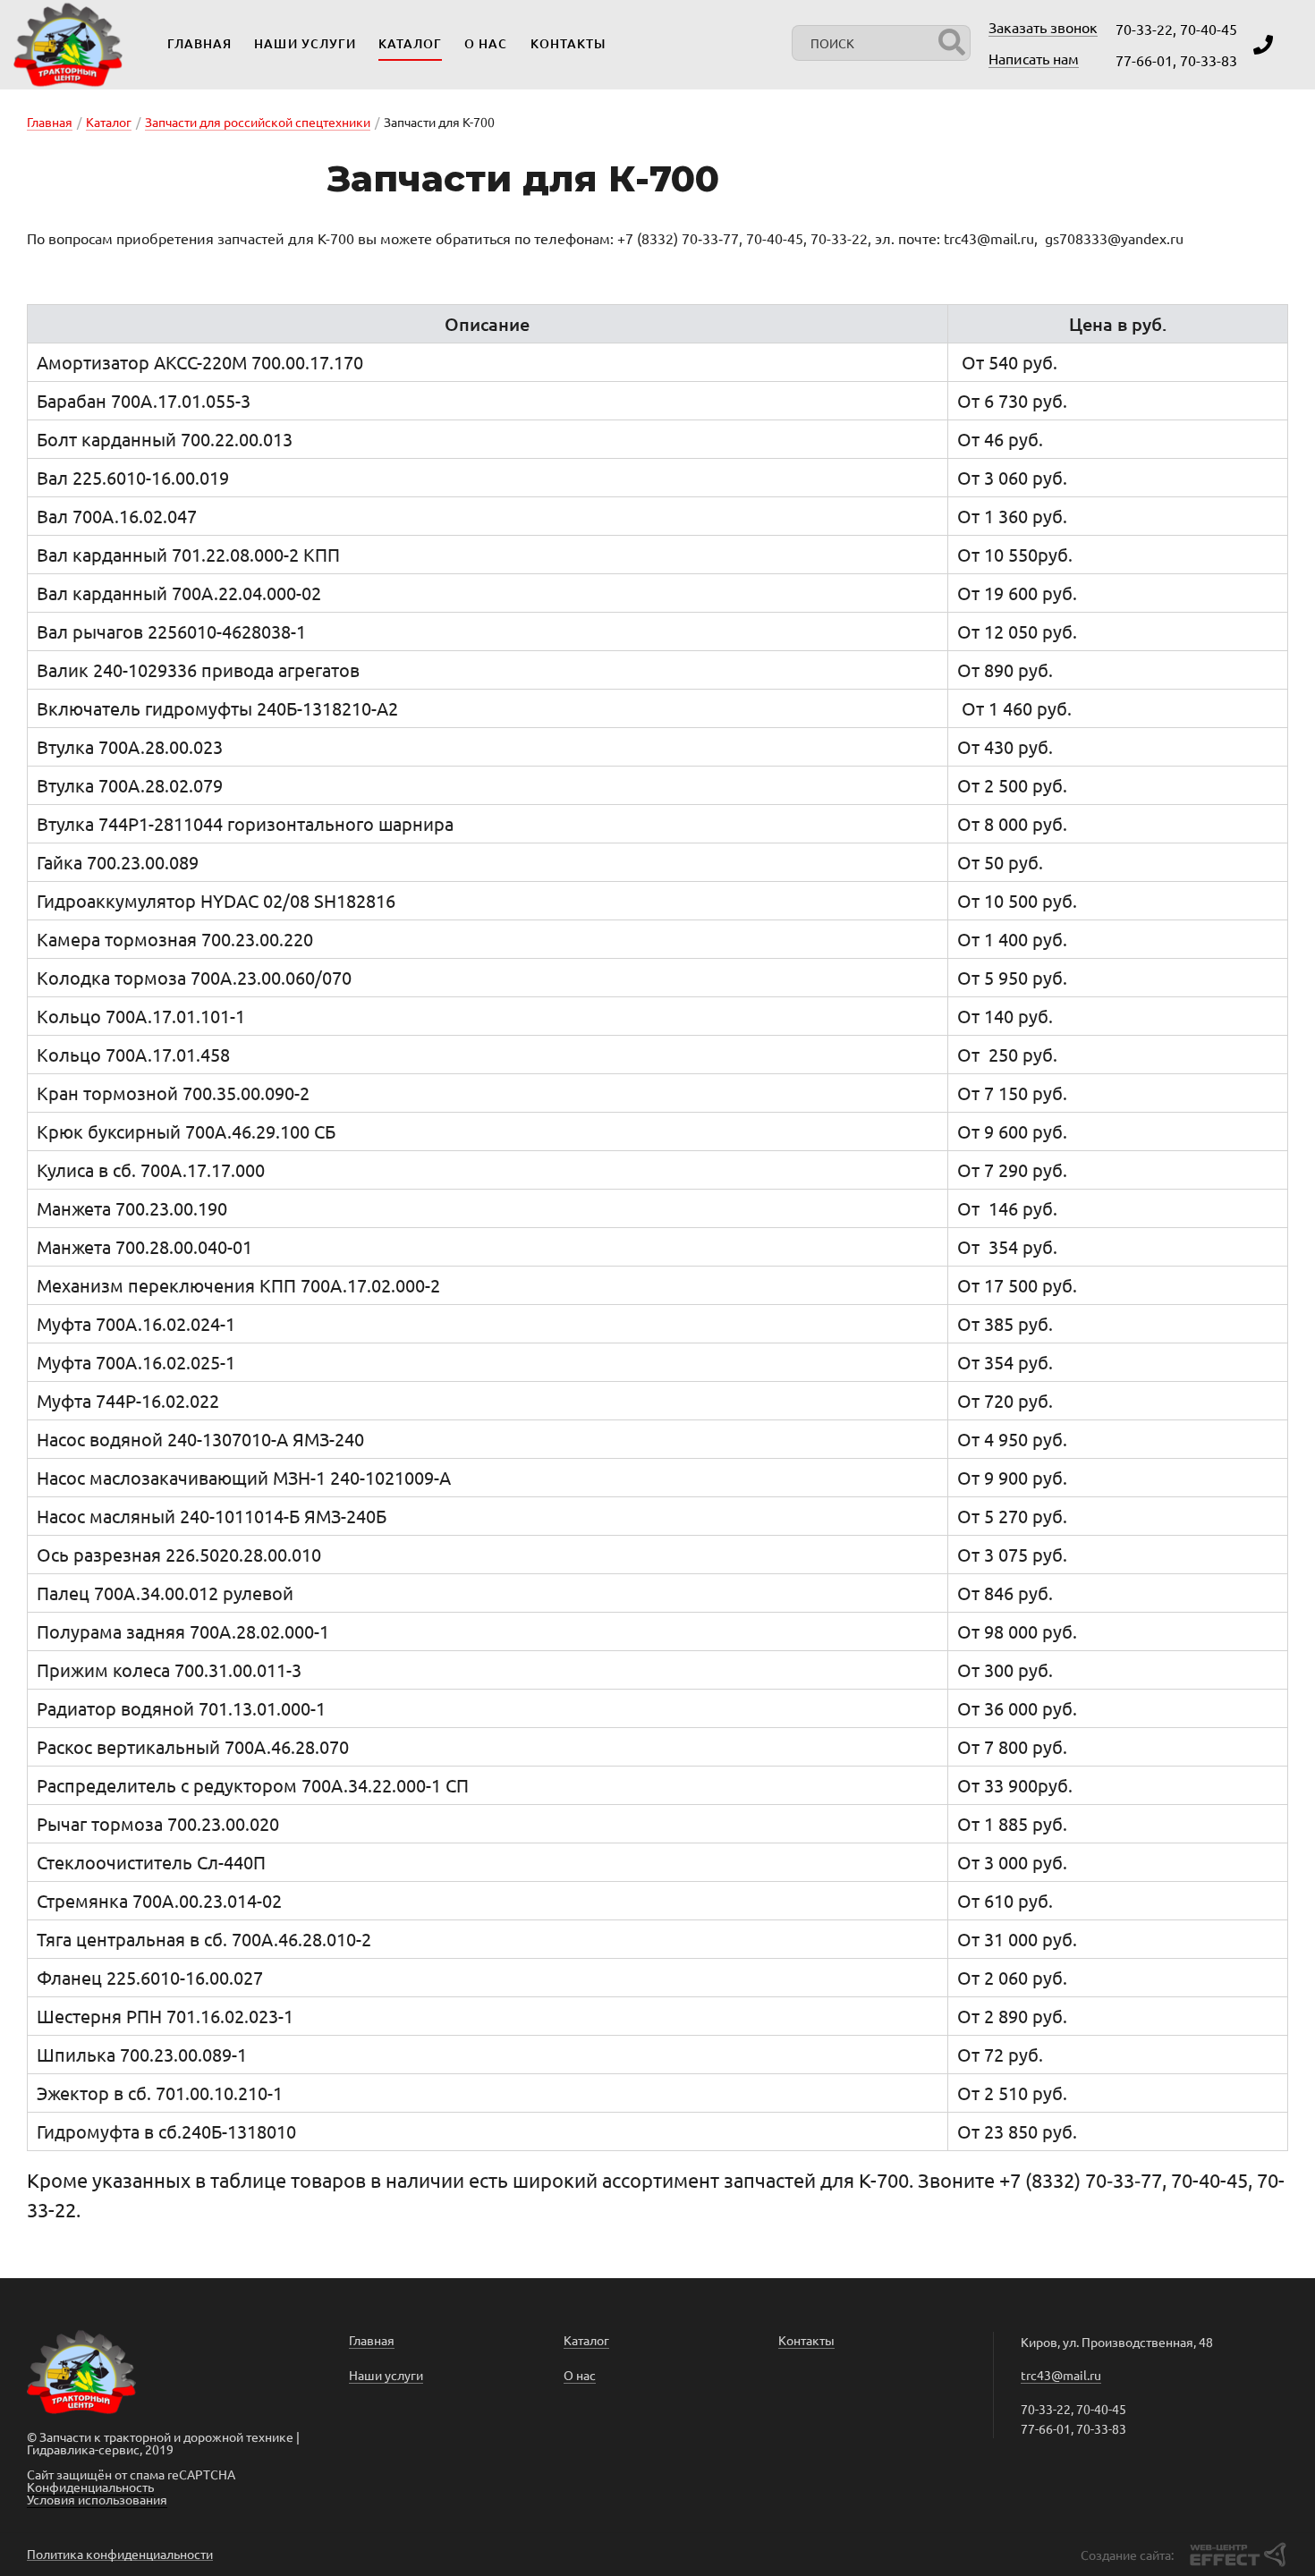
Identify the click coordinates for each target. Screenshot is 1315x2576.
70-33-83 (1209, 60)
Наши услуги (305, 43)
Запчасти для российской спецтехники (258, 122)
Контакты (568, 43)
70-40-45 (1209, 29)
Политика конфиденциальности (120, 2554)
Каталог (410, 43)
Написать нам (1034, 58)
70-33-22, (1146, 29)
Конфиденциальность (90, 2487)
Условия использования (97, 2499)
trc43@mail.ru (1061, 2375)
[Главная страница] (68, 45)
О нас (486, 43)
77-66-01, (1146, 60)
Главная (199, 43)
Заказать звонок (1043, 27)
